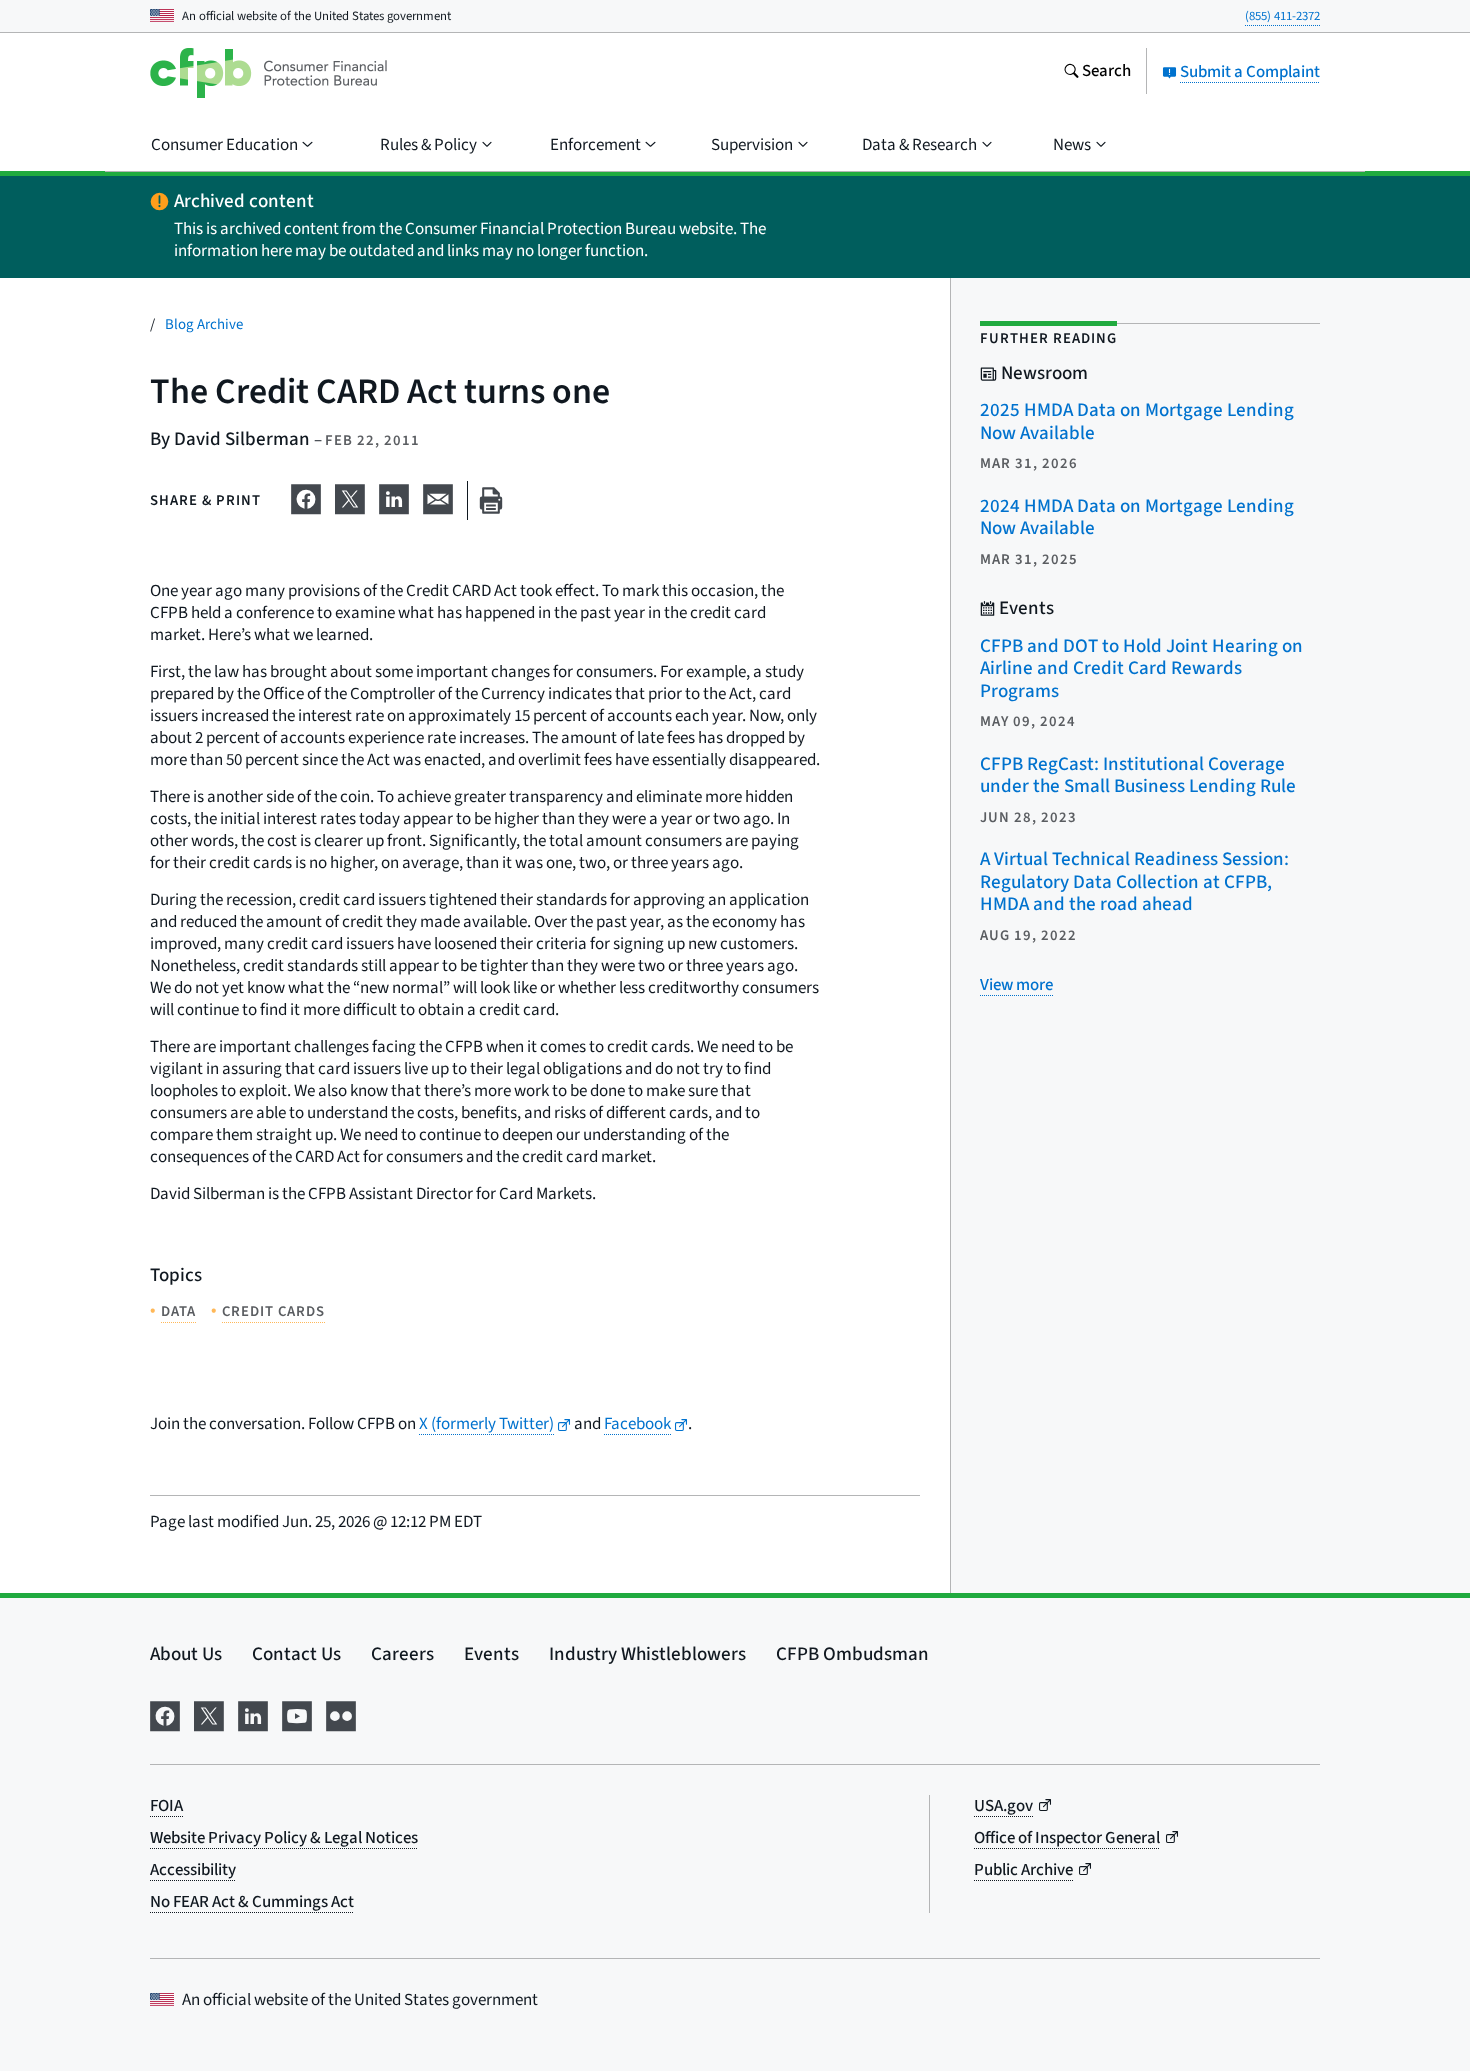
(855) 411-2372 (1282, 16)
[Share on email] (438, 497)
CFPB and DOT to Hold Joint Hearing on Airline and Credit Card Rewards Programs (1141, 669)
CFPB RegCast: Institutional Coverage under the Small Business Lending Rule (1138, 776)
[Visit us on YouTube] (297, 1714)
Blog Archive (204, 324)
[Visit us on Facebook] (165, 1714)
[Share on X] (350, 497)
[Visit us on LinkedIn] (253, 1714)
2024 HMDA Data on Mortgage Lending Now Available (1137, 518)
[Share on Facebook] (306, 497)
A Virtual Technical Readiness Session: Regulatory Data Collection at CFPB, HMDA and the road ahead (1134, 882)
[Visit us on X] (209, 1714)
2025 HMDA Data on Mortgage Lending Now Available (1137, 422)
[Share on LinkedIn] (394, 497)
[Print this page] (491, 500)
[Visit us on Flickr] (341, 1714)
